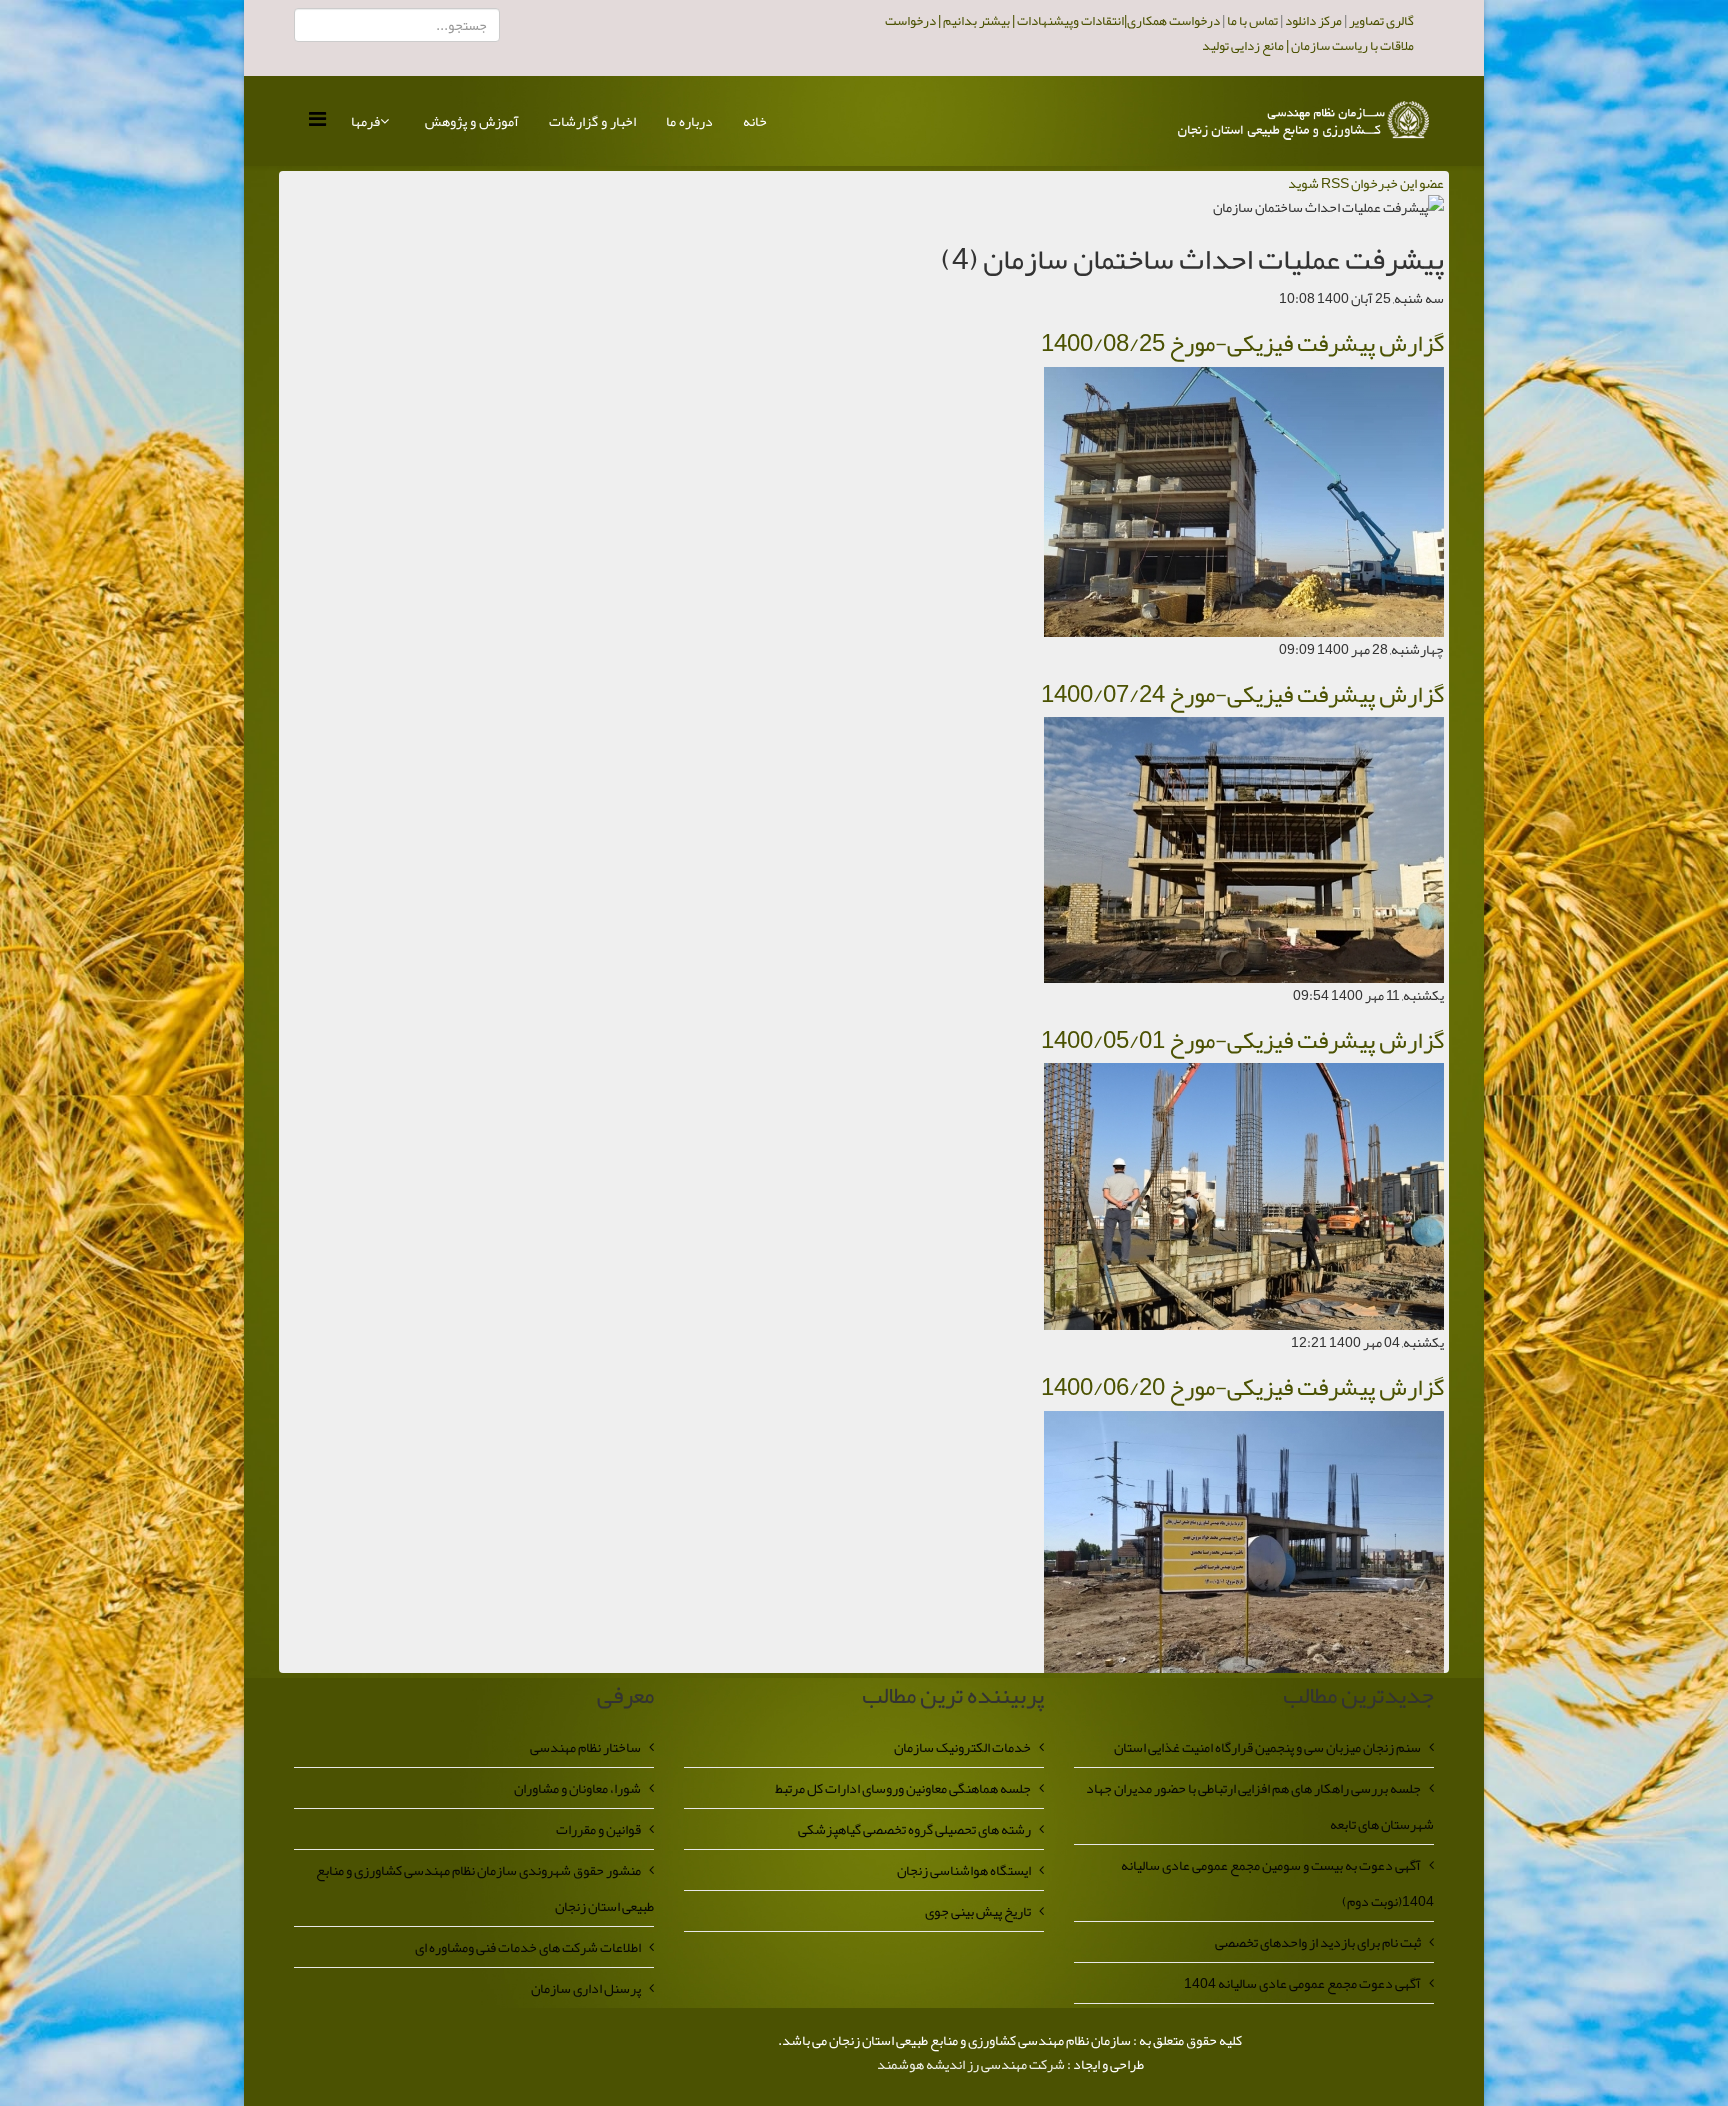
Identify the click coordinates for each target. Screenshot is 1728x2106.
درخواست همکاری (1173, 20)
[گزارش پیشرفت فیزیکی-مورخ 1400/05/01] (1244, 1201)
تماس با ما (1249, 20)
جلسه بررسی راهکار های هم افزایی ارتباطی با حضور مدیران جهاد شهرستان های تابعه (1260, 1806)
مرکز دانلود (1313, 20)
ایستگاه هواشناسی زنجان (964, 1870)
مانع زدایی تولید (1243, 45)
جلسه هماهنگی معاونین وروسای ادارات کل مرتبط (903, 1788)
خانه (755, 121)
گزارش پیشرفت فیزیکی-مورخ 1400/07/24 (1242, 694)
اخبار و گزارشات (592, 121)
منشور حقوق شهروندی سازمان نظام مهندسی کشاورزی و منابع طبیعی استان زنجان (485, 1888)
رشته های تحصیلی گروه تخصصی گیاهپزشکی (914, 1829)
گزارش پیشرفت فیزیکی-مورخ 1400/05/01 (1242, 1040)
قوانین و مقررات (598, 1829)
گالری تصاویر (1381, 20)
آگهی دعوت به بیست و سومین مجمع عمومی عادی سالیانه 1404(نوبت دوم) (1277, 1883)
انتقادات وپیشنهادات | (1067, 20)
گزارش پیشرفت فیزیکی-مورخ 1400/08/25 (1242, 343)
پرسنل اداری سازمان (586, 1988)
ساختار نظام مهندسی (585, 1747)
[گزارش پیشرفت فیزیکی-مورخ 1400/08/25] (1244, 506)
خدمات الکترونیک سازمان (962, 1747)
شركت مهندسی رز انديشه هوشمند (971, 2064)
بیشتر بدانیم (975, 20)
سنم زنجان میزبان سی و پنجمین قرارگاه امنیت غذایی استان (1267, 1747)
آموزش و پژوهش (472, 121)
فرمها (365, 121)
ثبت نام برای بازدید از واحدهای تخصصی (1318, 1942)
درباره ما (689, 121)
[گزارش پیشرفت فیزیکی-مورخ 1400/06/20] (1244, 1546)
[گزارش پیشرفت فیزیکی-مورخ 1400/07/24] (1244, 854)
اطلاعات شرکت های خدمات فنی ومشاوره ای (528, 1947)
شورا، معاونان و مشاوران (577, 1788)
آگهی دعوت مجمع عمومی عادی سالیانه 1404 (1302, 1983)
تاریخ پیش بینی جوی (978, 1911)
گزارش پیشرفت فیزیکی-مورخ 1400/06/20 (1242, 1387)
